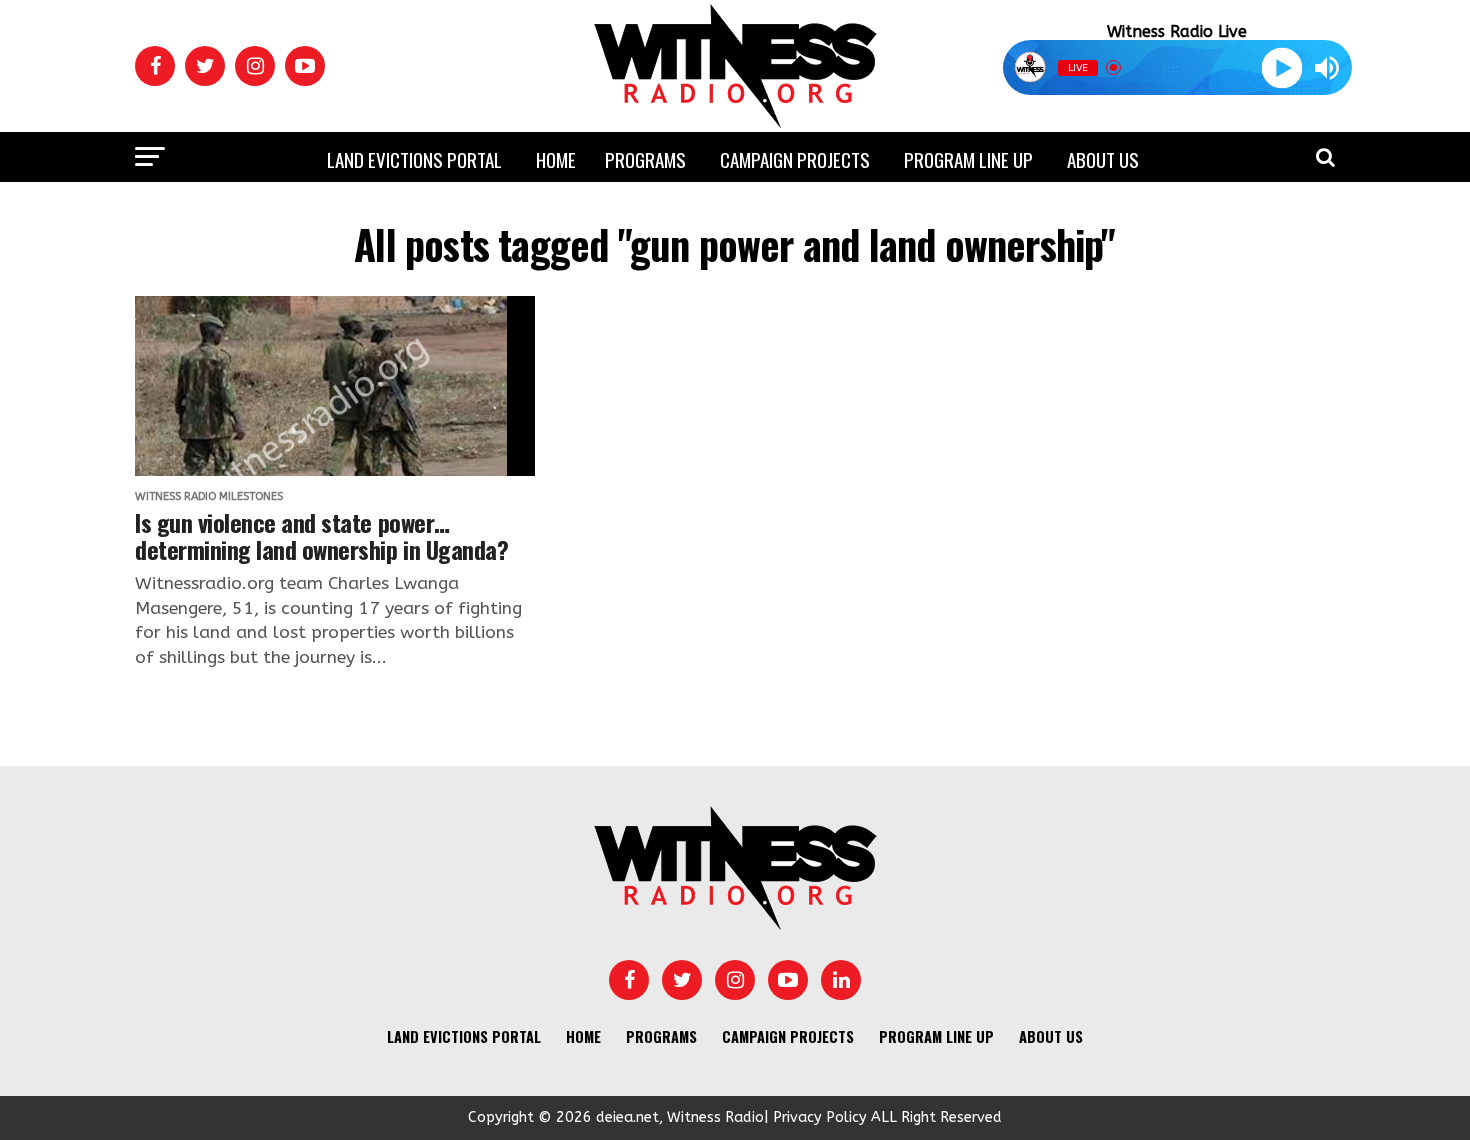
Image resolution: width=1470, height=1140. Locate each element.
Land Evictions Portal (414, 159)
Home (556, 159)
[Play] (1281, 67)
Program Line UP (968, 159)
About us (1103, 159)
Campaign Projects (795, 159)
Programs (645, 159)
